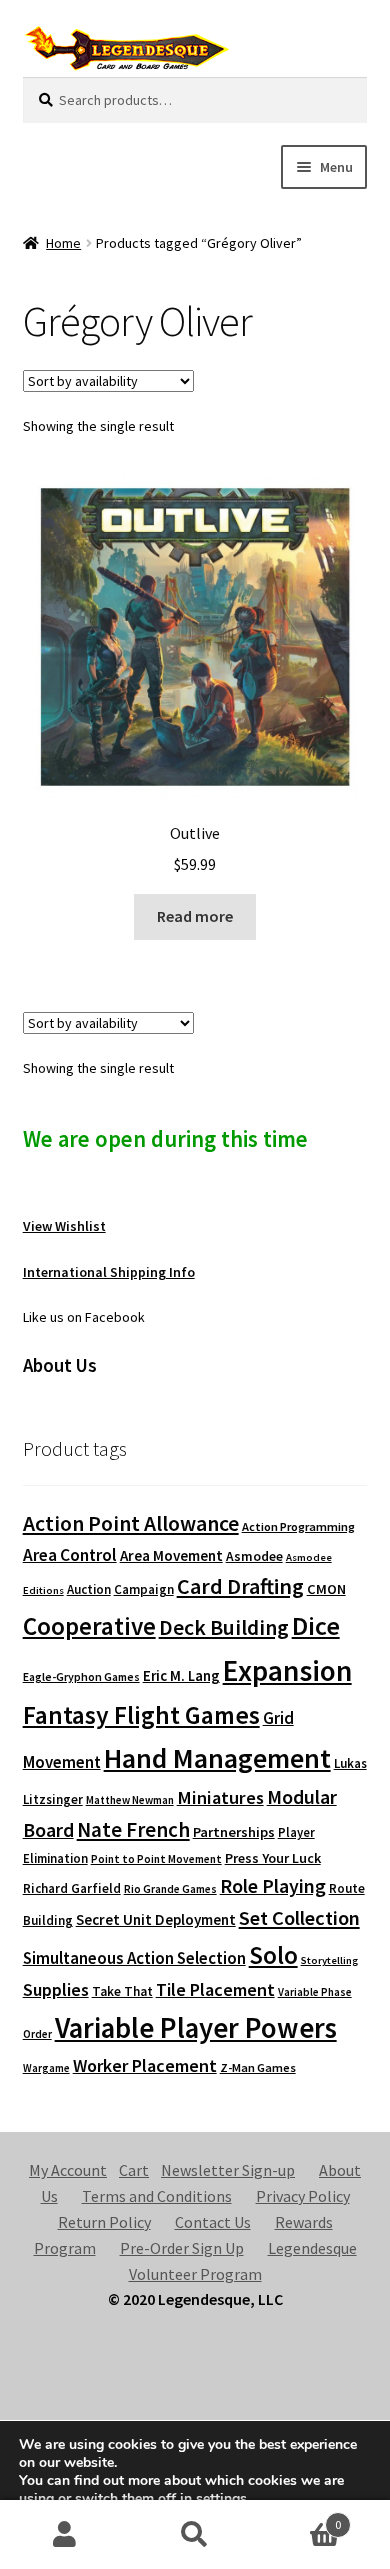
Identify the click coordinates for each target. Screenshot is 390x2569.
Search (195, 2535)
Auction (89, 1589)
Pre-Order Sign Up (182, 2248)
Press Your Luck (273, 1858)
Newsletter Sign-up (228, 2170)
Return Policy (104, 2222)
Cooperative (89, 1626)
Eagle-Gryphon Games (81, 1676)
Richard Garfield (72, 1888)
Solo (273, 1955)
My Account (68, 2170)
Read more (195, 916)
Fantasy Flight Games (141, 1715)
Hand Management (217, 1758)
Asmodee (254, 1556)
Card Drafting (240, 1586)
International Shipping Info (109, 1272)
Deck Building (224, 1627)
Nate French (133, 1829)
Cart (134, 2170)
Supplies (56, 1989)
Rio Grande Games (170, 1889)
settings (221, 2499)
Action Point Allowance (131, 1523)
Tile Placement (215, 1989)
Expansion (287, 1670)
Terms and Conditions (157, 2196)
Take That (122, 1991)
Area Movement (171, 1555)
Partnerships (234, 1832)
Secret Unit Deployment (156, 1919)
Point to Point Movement (156, 1859)
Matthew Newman (130, 1800)
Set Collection (299, 1918)
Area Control (70, 1555)
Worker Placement (145, 2065)
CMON (326, 1589)
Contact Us (213, 2222)
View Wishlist (64, 1226)
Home (63, 243)
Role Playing (273, 1885)
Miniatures (220, 1797)
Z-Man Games (258, 2067)
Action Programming (298, 1526)
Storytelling (329, 1960)
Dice (316, 1625)
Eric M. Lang (181, 1675)
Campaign (144, 1589)
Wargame (46, 2068)
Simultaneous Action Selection (134, 1958)
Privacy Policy (303, 2196)
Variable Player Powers (196, 2028)
